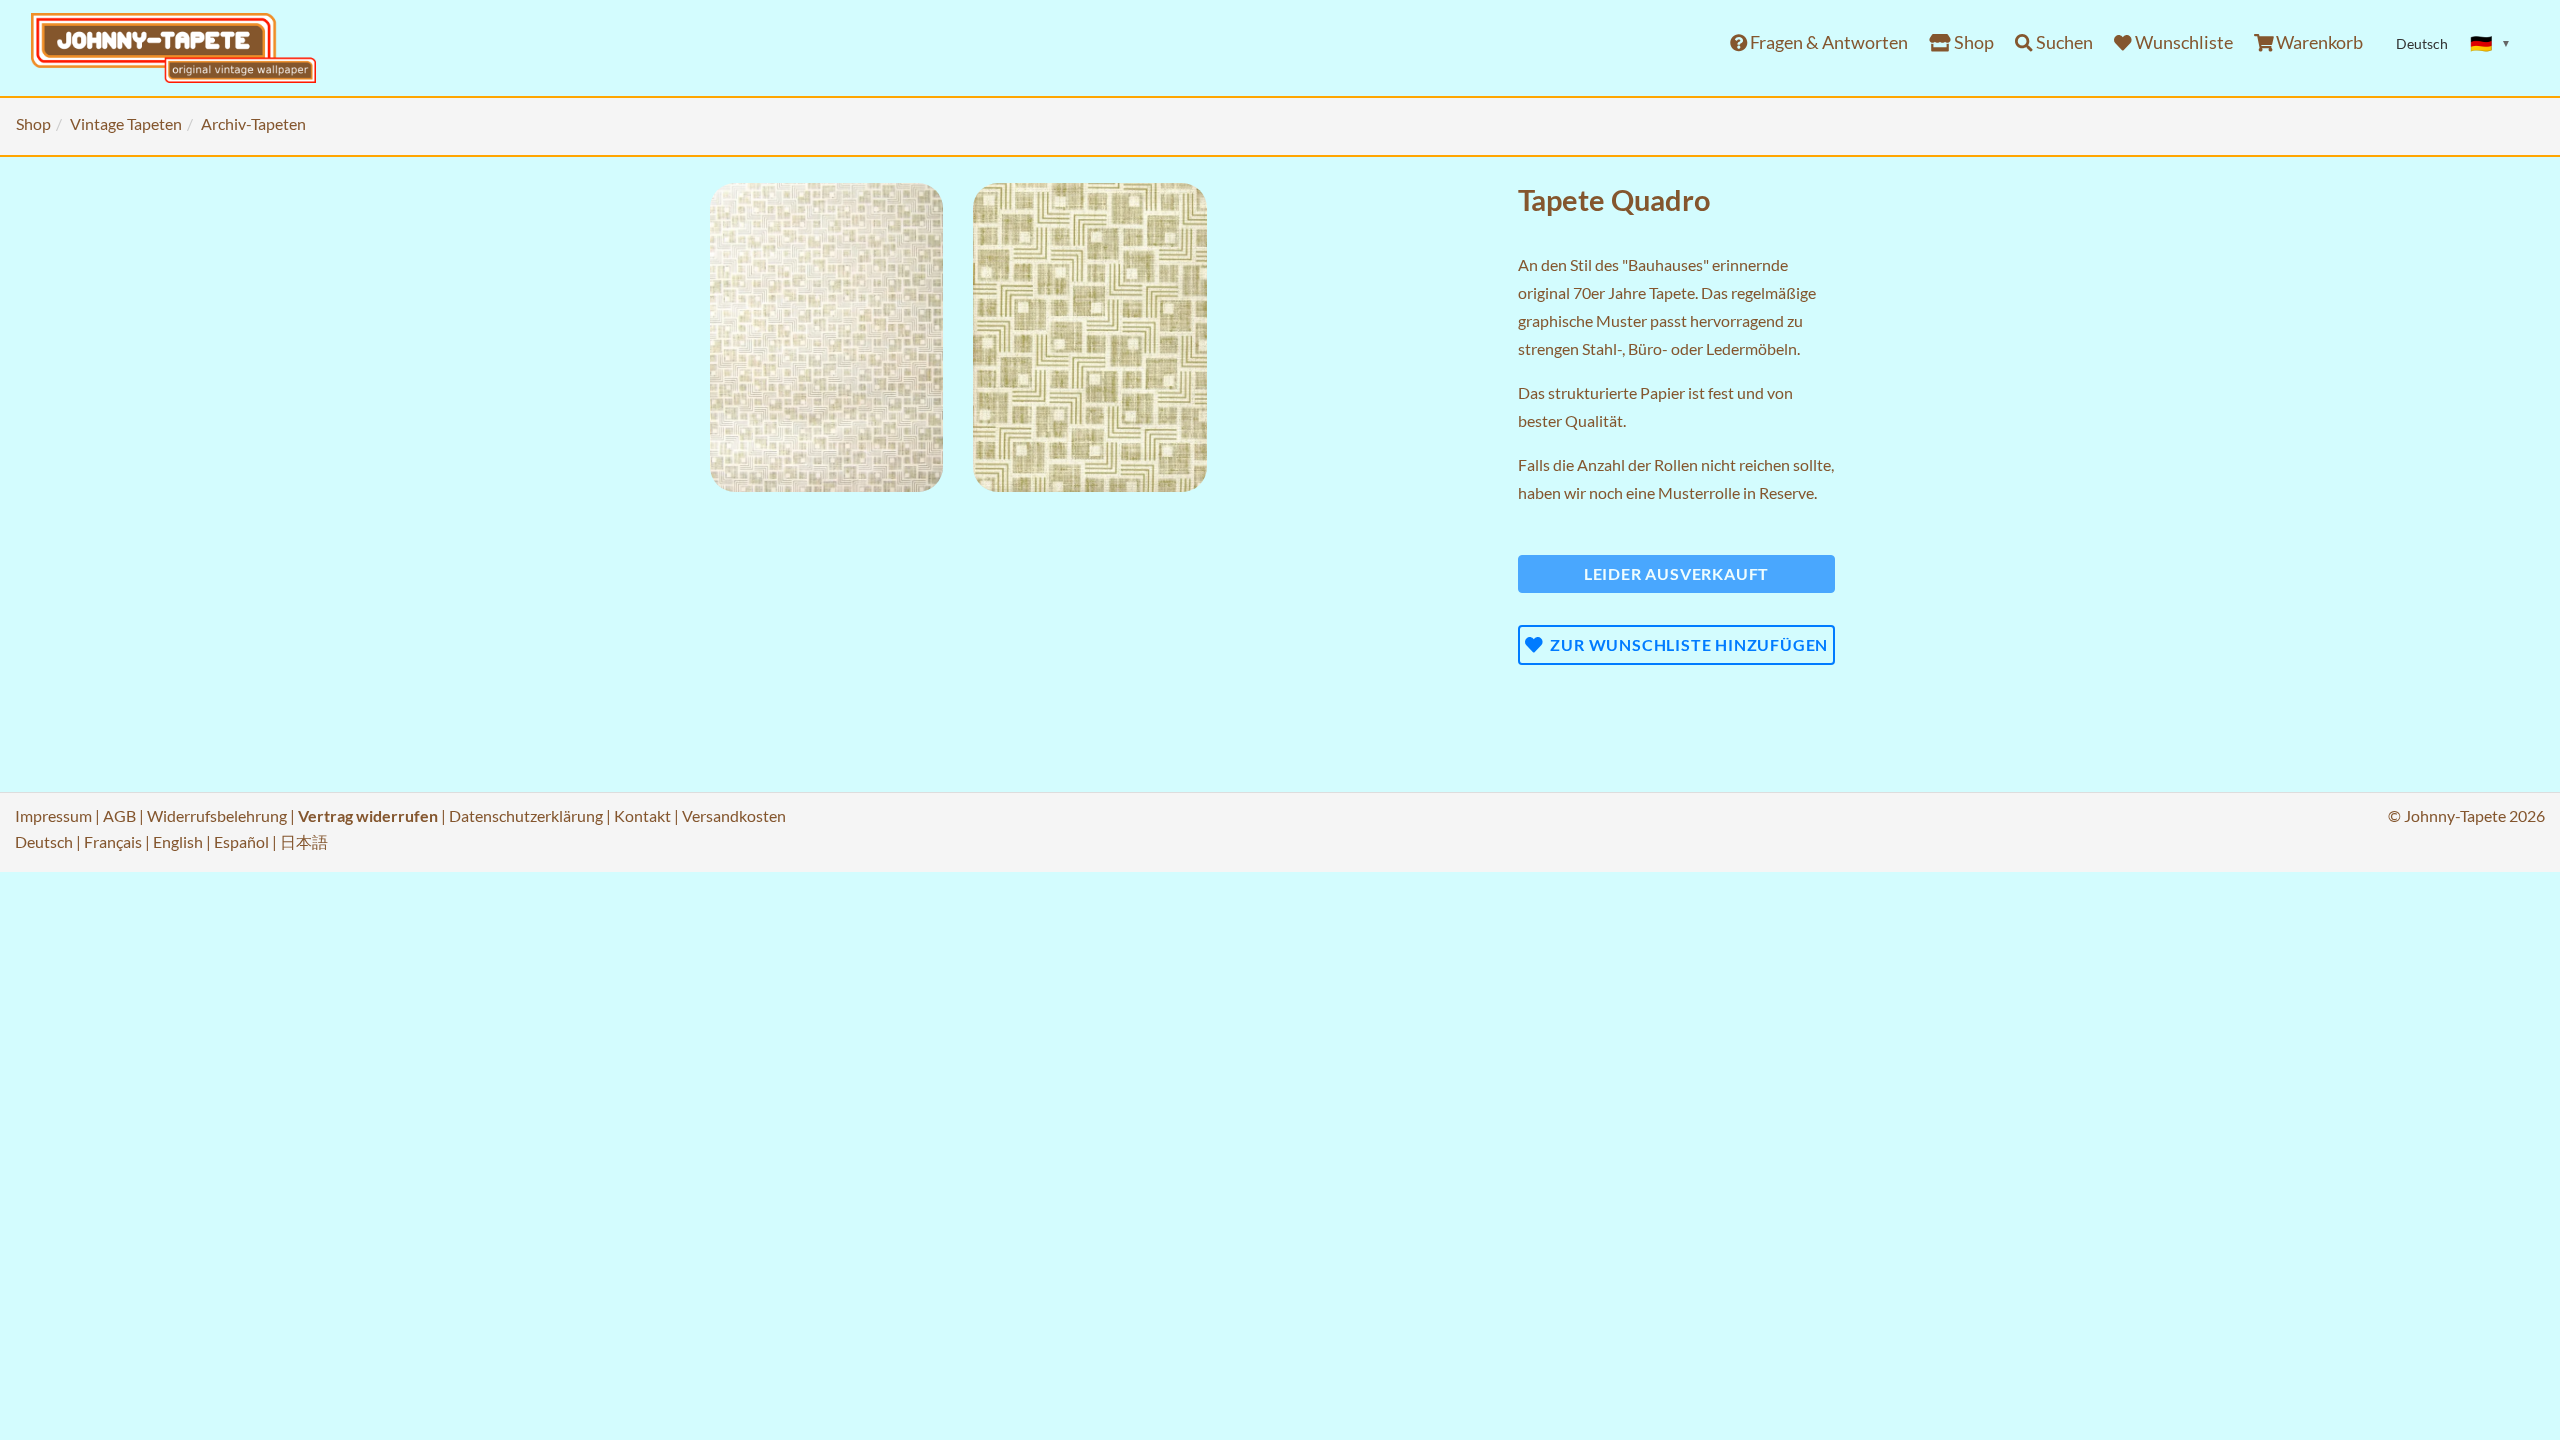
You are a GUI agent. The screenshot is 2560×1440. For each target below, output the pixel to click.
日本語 (304, 841)
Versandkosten (734, 815)
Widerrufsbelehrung (217, 815)
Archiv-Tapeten (253, 123)
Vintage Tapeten (126, 123)
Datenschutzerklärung (526, 815)
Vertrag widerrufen (368, 815)
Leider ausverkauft (1676, 573)
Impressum (53, 815)
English (178, 841)
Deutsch (44, 841)
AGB (119, 815)
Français (113, 841)
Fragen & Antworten (1827, 42)
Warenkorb (2318, 42)
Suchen (2063, 42)
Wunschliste (2182, 42)
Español (241, 841)
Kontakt (642, 815)
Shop (1972, 42)
